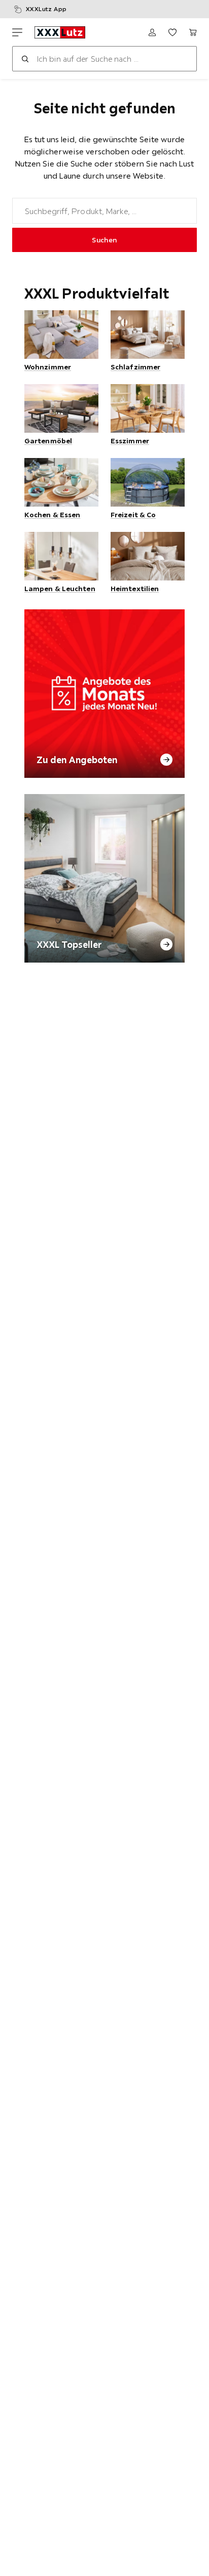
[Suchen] (25, 59)
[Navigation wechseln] (17, 32)
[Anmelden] (152, 32)
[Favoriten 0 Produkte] (172, 32)
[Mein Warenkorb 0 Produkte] (193, 32)
